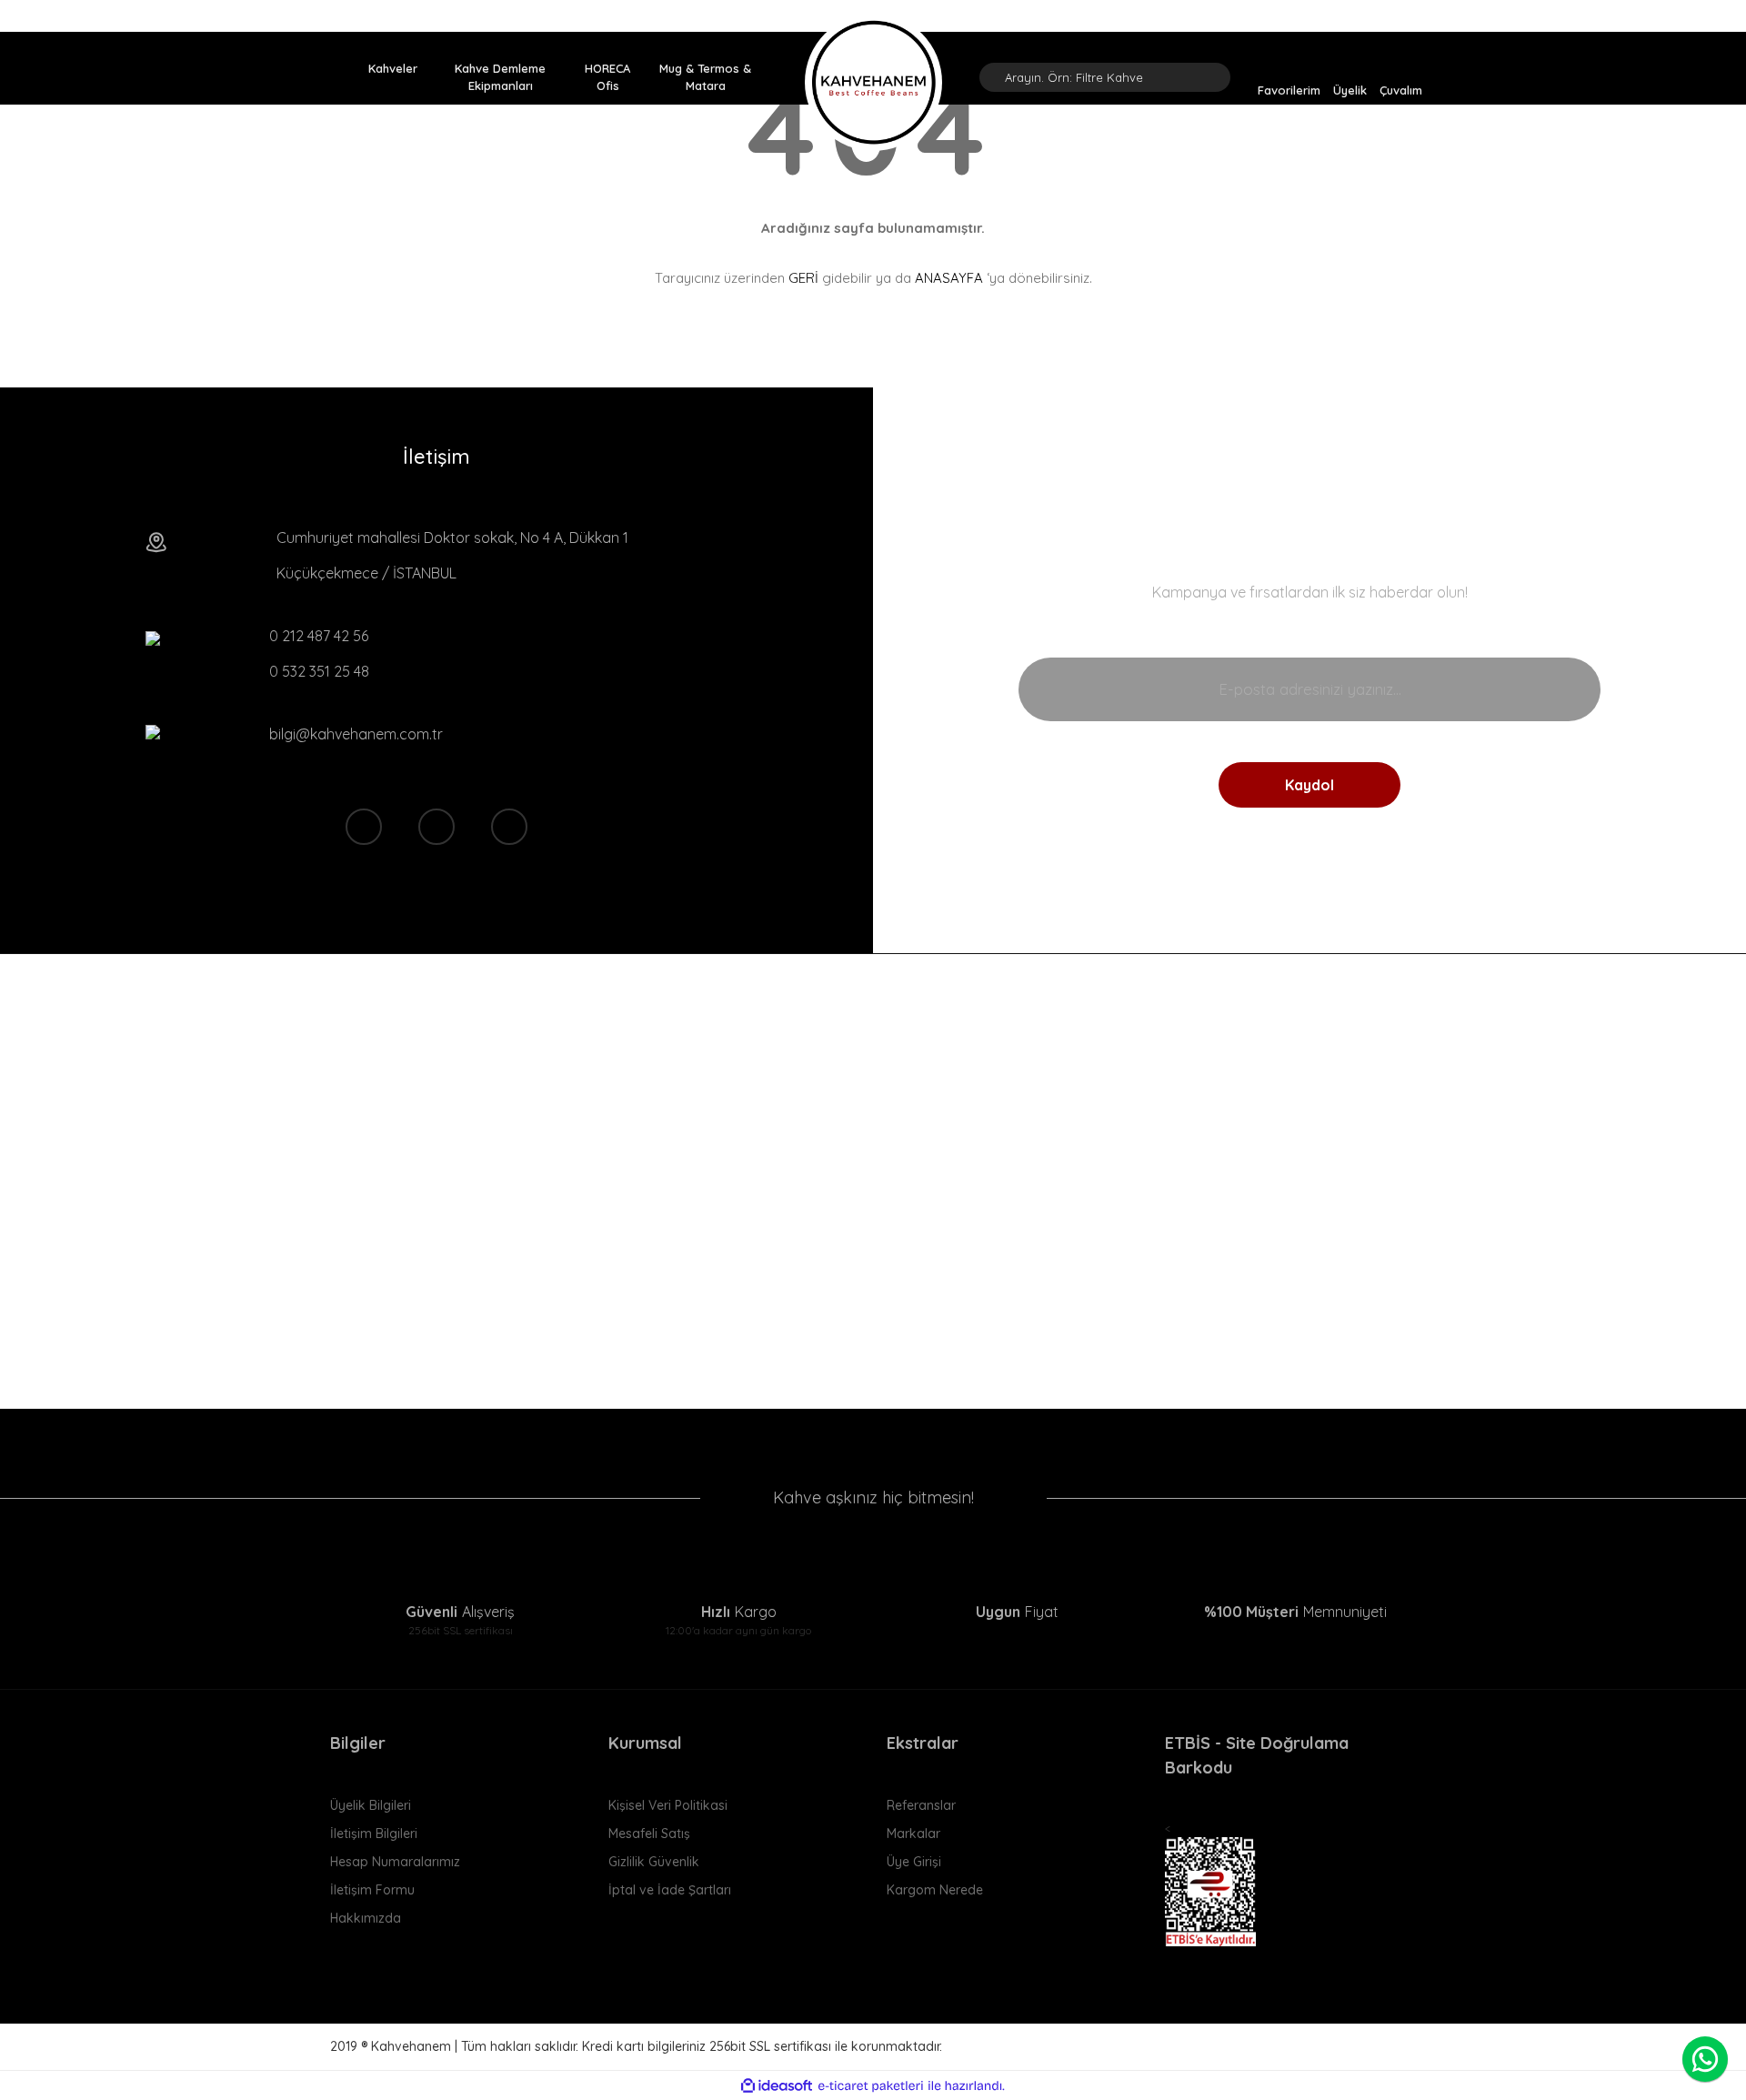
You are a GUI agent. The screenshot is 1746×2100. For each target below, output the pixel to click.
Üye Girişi (914, 1862)
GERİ (803, 278)
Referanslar (921, 1805)
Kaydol (1309, 785)
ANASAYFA (949, 278)
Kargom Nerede (935, 1890)
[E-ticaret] (871, 2086)
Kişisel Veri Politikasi (668, 1805)
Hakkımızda (366, 1918)
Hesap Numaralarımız (395, 1862)
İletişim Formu (372, 1890)
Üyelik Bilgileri (371, 1805)
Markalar (913, 1834)
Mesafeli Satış (649, 1834)
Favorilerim (1289, 89)
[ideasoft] (777, 2086)
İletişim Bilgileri (374, 1834)
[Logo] (873, 82)
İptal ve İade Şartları (670, 1890)
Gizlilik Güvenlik (654, 1862)
